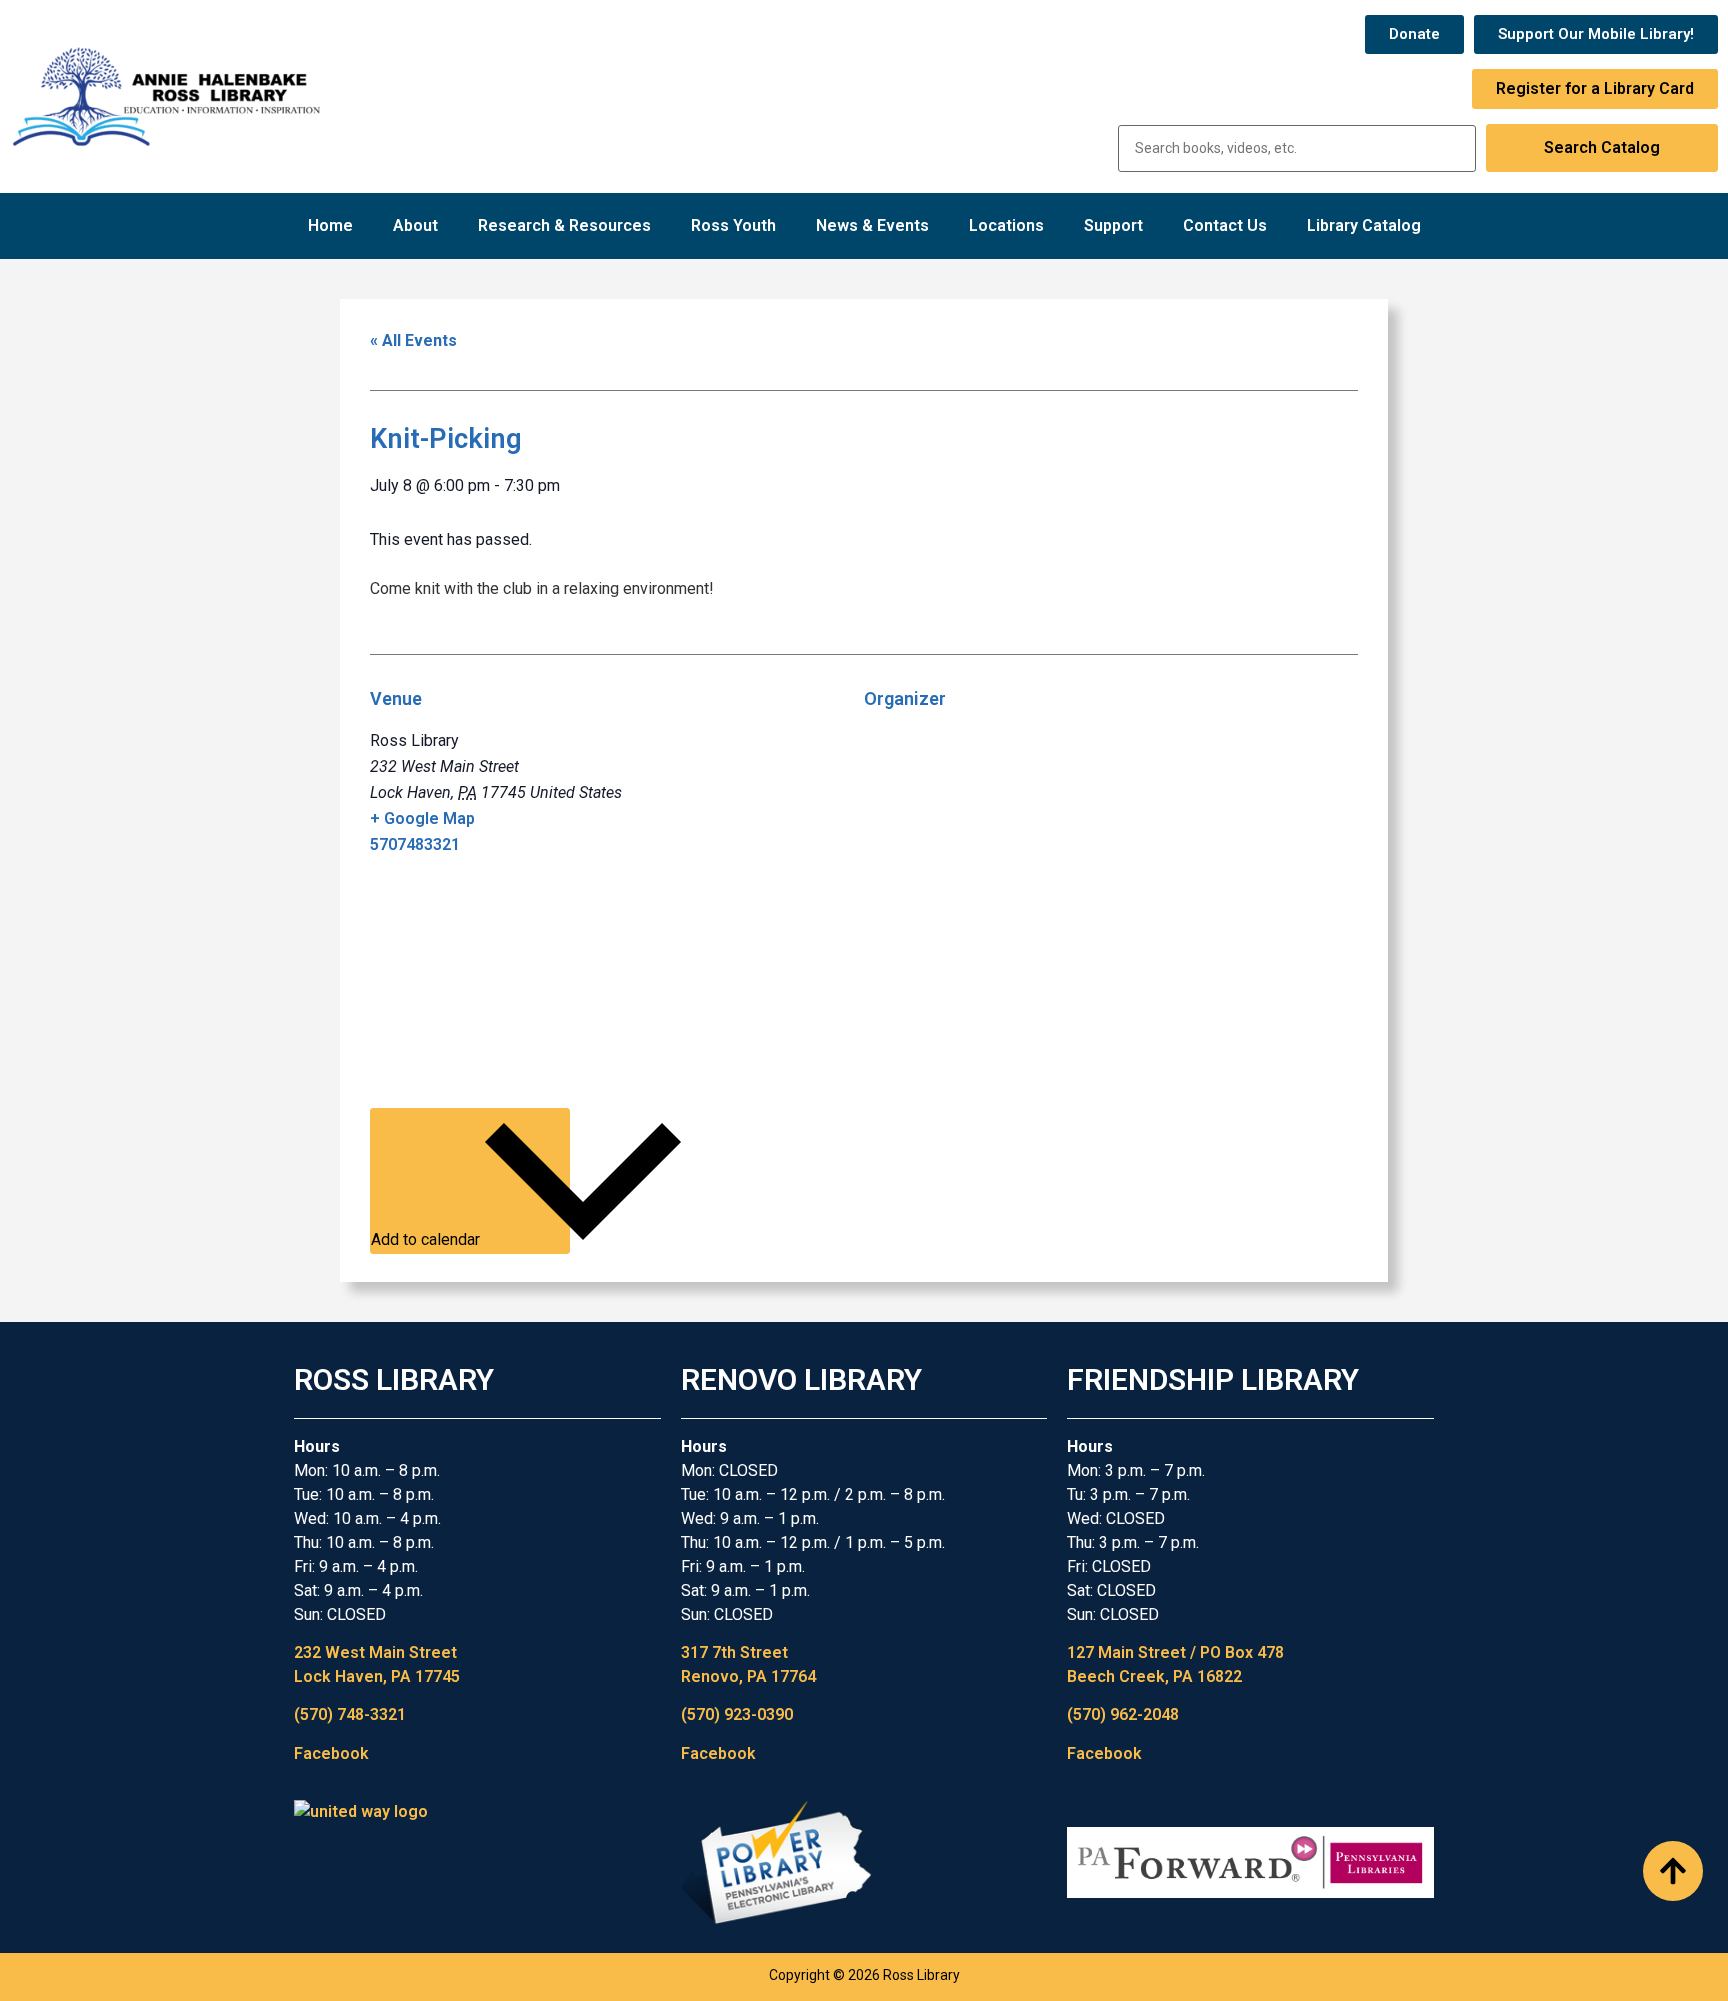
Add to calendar (427, 1239)
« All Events (413, 340)
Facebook (331, 1753)
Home (330, 225)
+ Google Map (422, 818)
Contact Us (1225, 225)
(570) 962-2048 (1123, 1714)
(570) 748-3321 (350, 1714)
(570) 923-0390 (737, 1714)
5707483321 (415, 844)
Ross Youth (733, 225)
